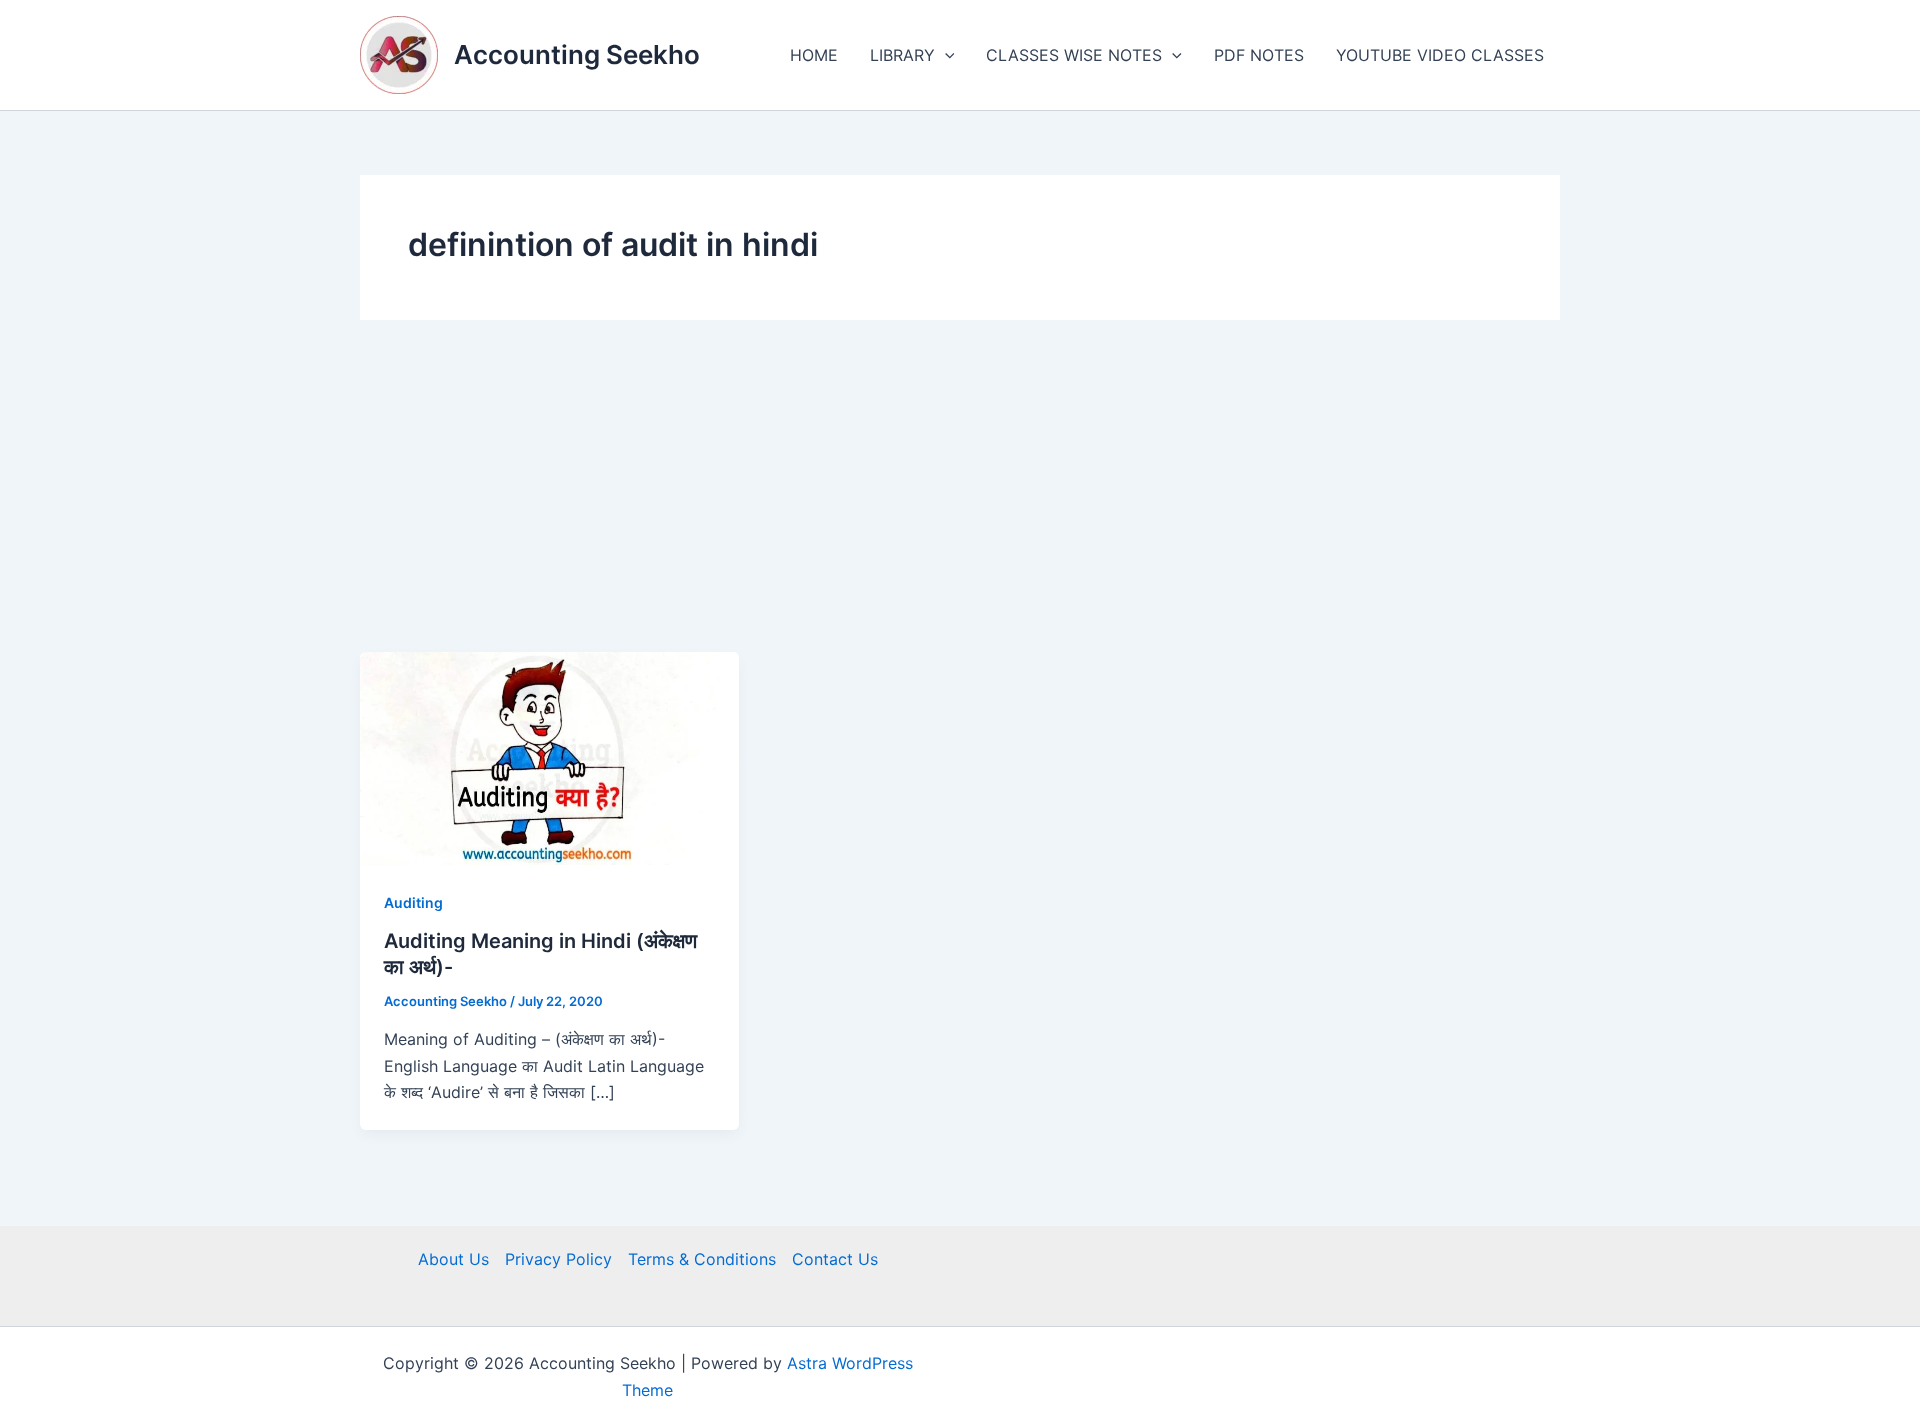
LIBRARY (902, 55)
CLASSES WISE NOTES (1074, 55)
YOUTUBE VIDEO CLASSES (1440, 55)
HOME (814, 55)
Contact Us (835, 1259)
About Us (453, 1259)
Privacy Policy (558, 1259)
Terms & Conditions (702, 1259)
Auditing (413, 902)
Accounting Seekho (577, 54)
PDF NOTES (1259, 55)
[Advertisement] (960, 502)
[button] (945, 55)
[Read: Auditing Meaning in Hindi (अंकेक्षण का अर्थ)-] (549, 757)
